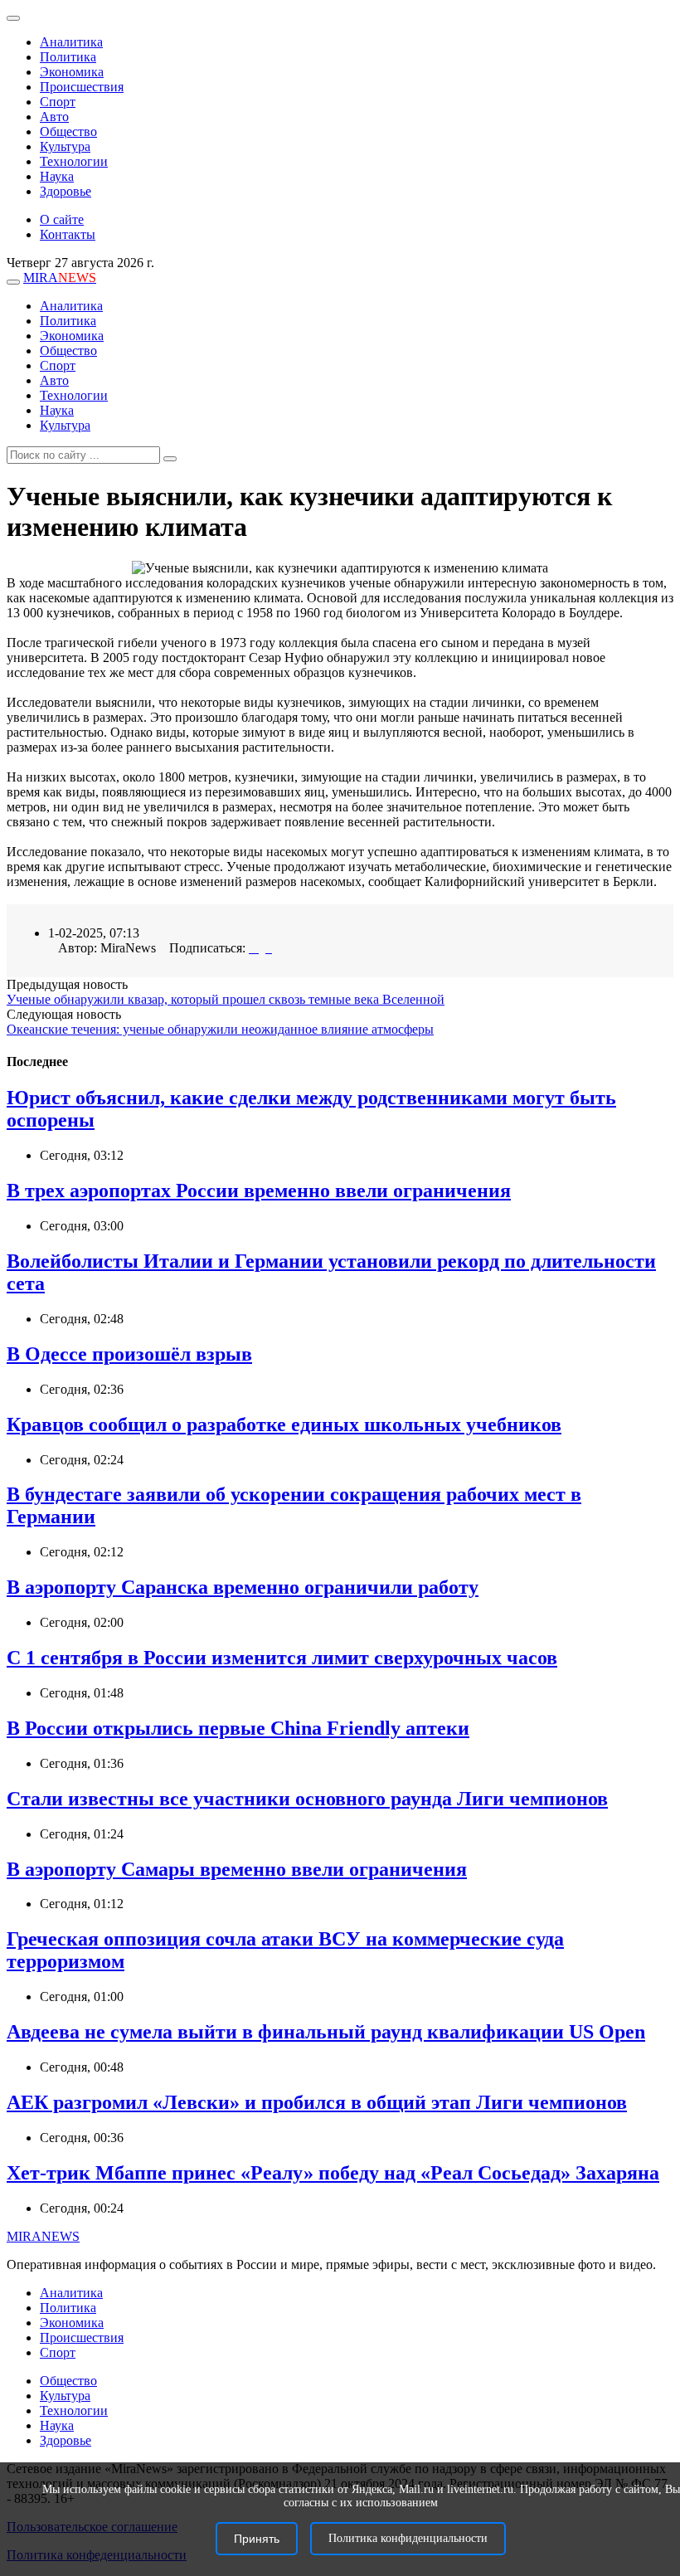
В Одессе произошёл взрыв (129, 1354)
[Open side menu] (13, 282)
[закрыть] (13, 18)
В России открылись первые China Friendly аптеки (238, 1728)
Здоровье (66, 191)
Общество (68, 131)
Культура (65, 146)
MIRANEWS (43, 2236)
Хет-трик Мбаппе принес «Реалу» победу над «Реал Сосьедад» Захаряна (333, 2173)
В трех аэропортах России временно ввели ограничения (259, 1191)
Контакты (68, 234)
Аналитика (71, 42)
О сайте (62, 219)
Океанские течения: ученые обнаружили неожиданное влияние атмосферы (220, 1029)
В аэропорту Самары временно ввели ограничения (237, 1869)
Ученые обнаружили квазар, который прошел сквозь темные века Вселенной (226, 999)
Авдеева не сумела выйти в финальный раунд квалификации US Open (326, 2032)
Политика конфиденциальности (408, 2538)
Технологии (74, 161)
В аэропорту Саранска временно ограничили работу (243, 1587)
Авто (54, 117)
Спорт (58, 102)
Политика (68, 57)
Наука (57, 176)
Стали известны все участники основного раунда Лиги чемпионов (307, 1799)
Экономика (72, 72)
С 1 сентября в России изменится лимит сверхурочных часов (282, 1658)
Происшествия (82, 87)
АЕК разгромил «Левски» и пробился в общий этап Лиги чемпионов (317, 2102)
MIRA (60, 278)
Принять (257, 2539)
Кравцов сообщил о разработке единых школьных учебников (284, 1424)
